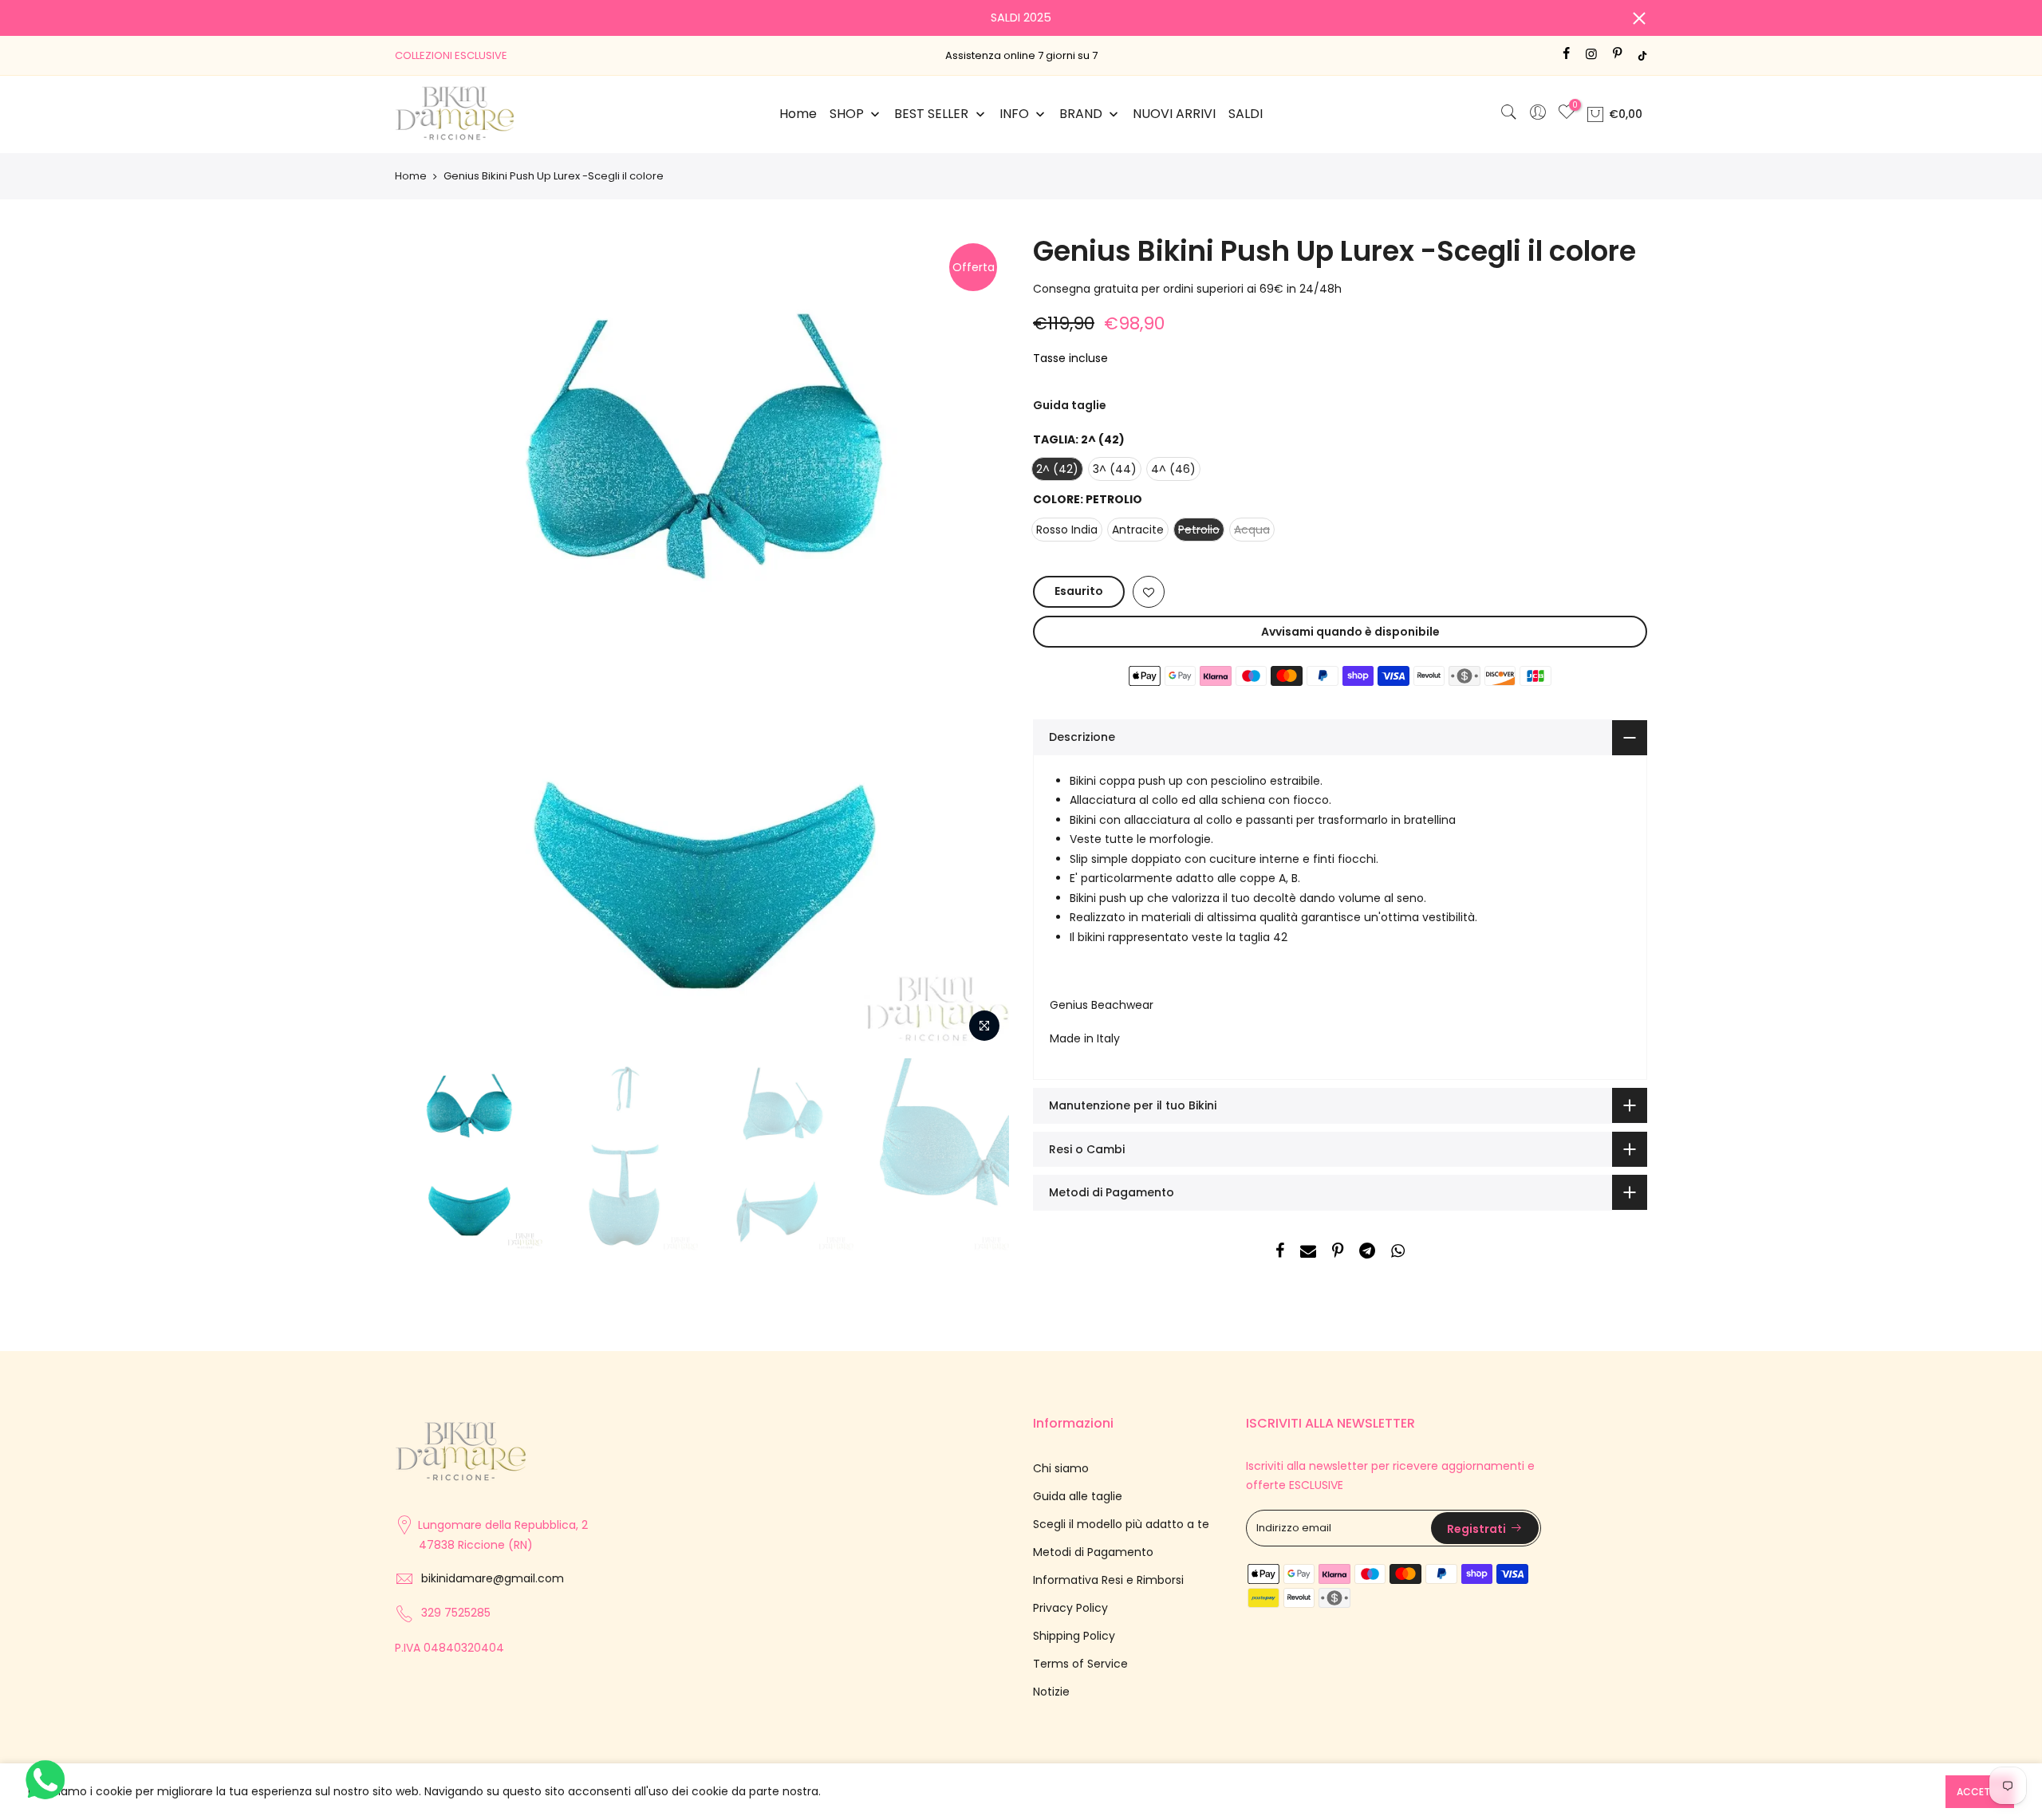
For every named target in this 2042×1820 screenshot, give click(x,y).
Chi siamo (1061, 1468)
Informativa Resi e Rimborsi (1108, 1580)
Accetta (1980, 1792)
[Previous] (423, 640)
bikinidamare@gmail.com (493, 1578)
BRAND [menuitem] (1081, 114)
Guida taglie (1070, 405)
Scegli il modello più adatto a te (1121, 1524)
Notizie (1051, 1692)
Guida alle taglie (1078, 1496)
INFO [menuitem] (1014, 114)
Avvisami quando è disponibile (1350, 632)
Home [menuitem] (798, 114)
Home (411, 176)
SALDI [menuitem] (1246, 114)
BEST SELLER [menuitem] (931, 114)
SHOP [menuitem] (847, 114)
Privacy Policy (1070, 1608)
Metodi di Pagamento (1093, 1552)
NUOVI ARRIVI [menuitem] (1174, 114)
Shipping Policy (1074, 1636)
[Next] (981, 640)
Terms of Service (1080, 1664)
